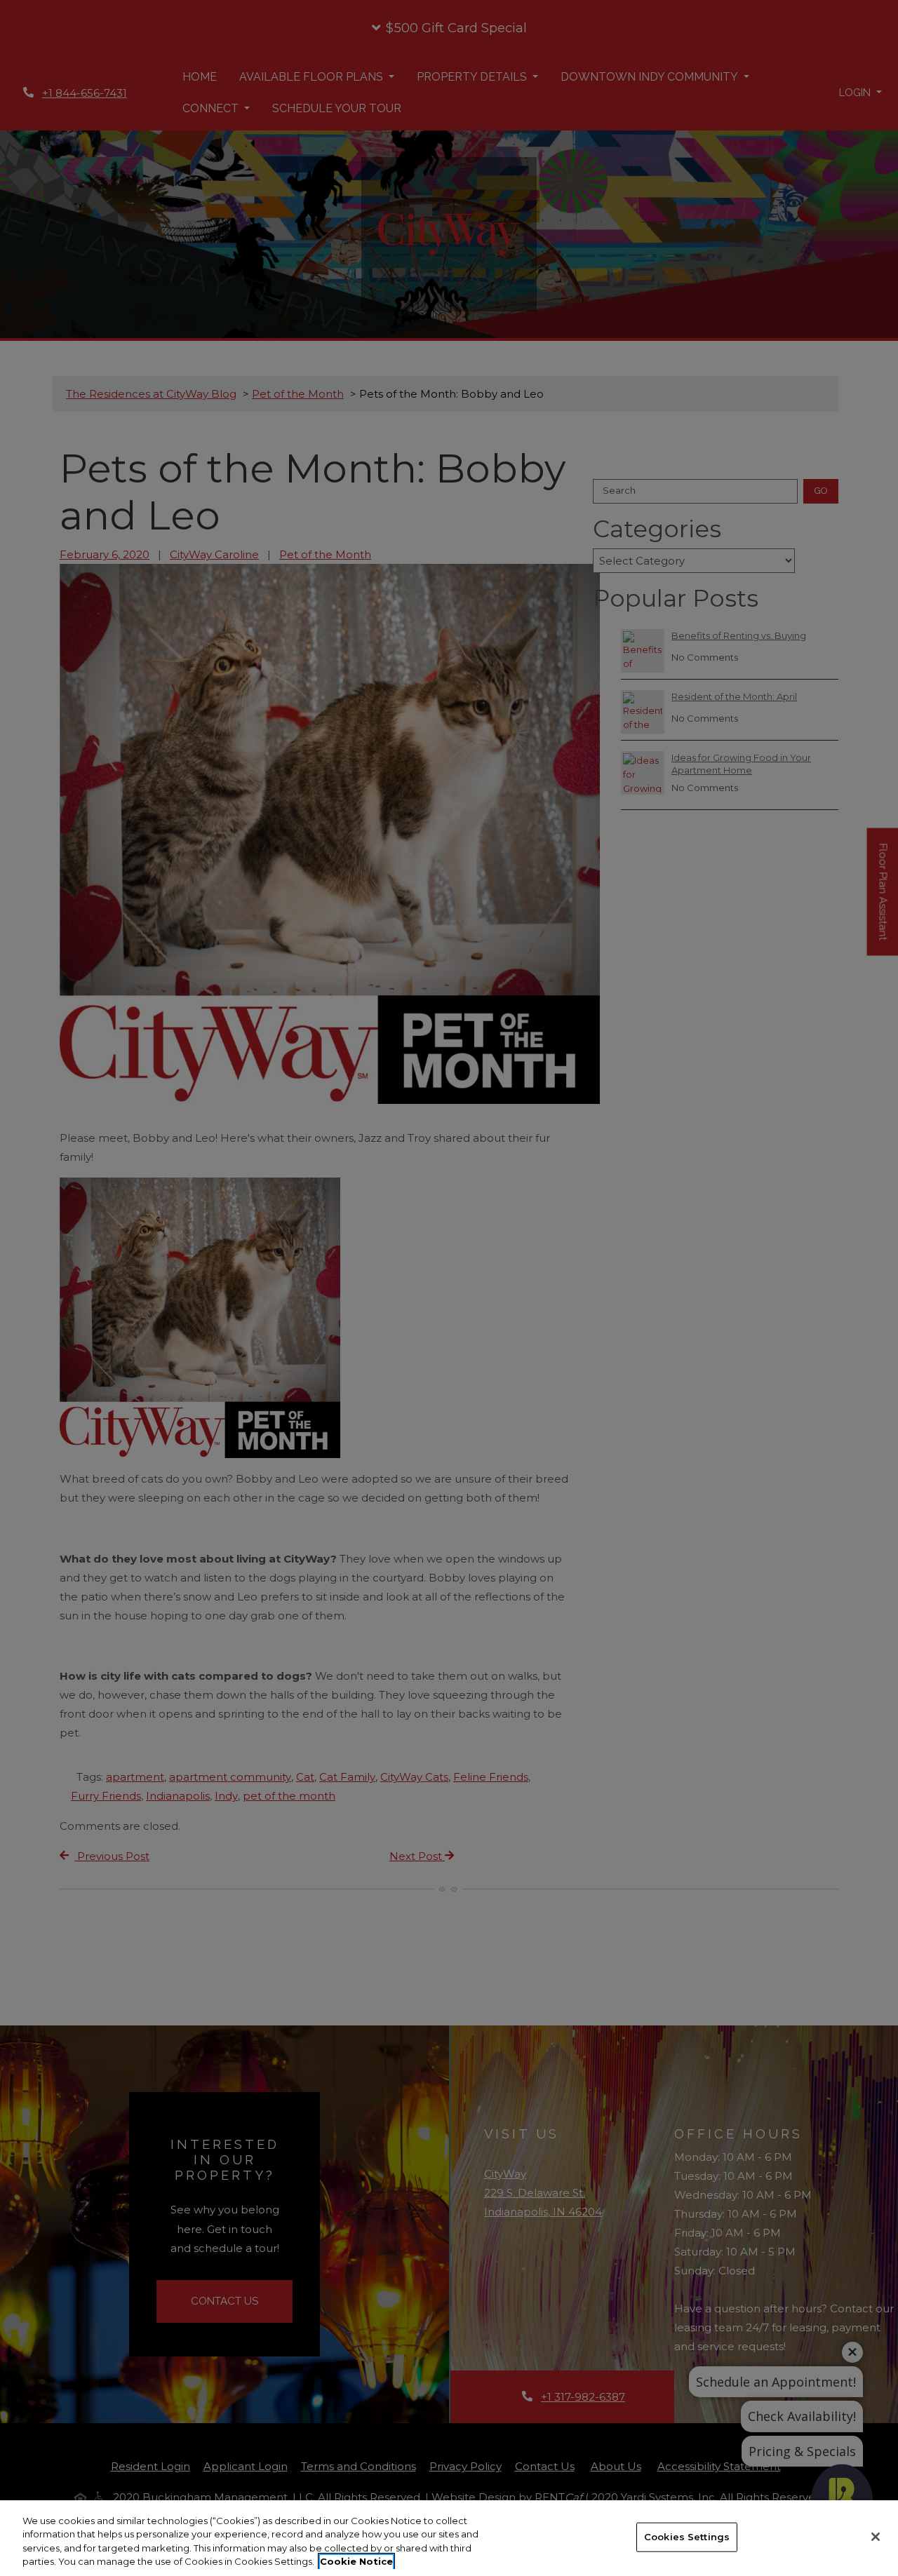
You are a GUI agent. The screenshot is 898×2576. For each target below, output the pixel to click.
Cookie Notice (356, 2561)
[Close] (876, 2537)
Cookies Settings (687, 2537)
